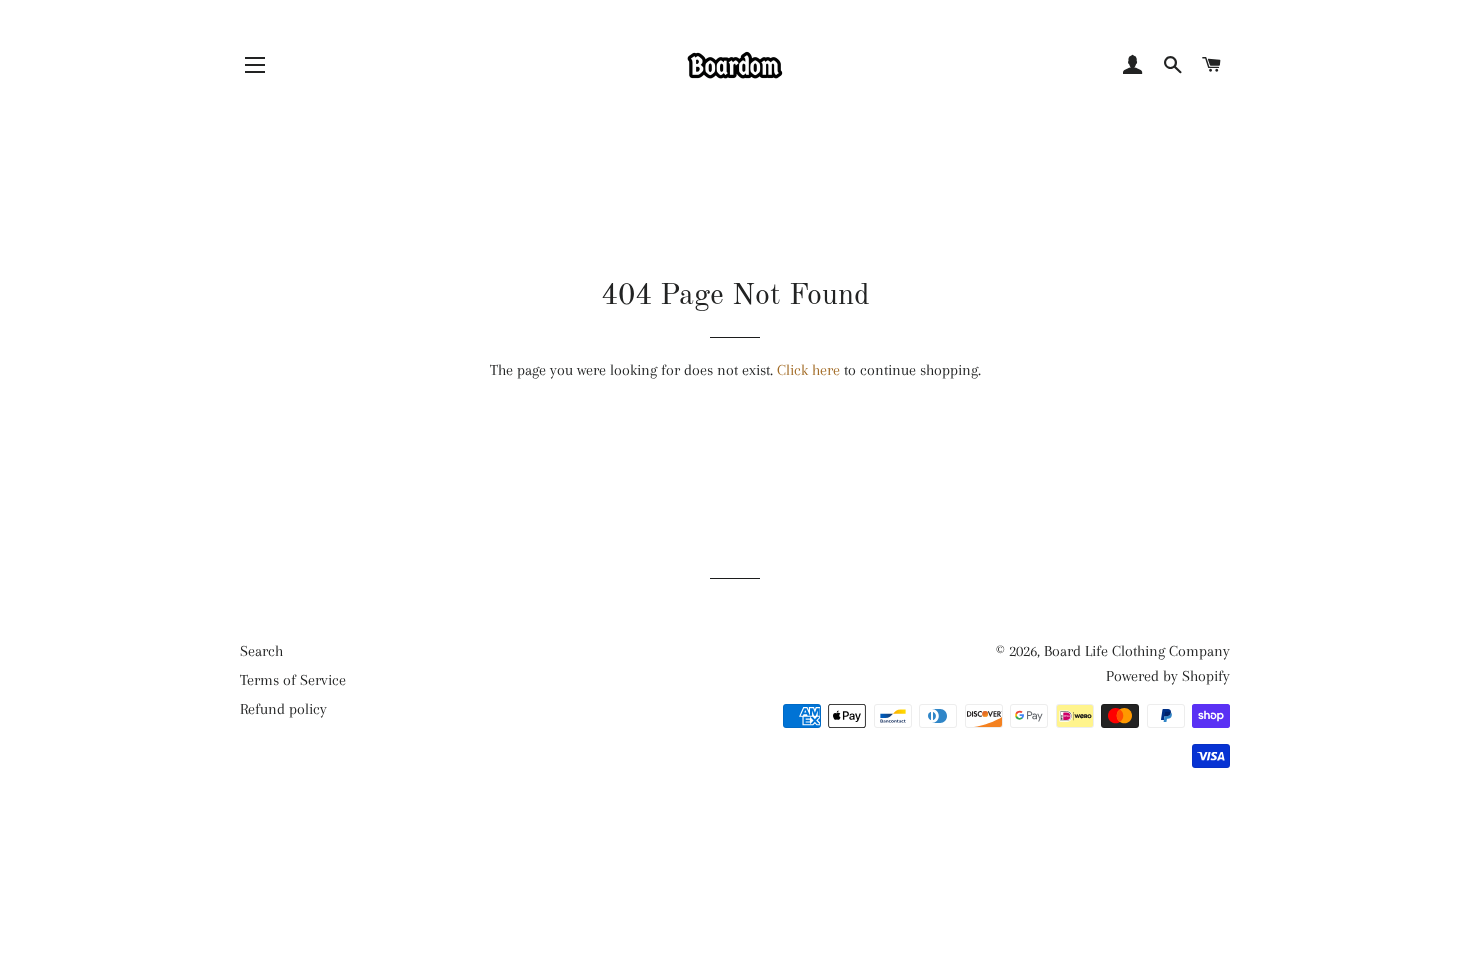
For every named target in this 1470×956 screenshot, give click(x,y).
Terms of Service (293, 680)
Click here (808, 370)
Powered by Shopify (1168, 676)
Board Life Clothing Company (1137, 651)
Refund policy (283, 709)
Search (261, 651)
